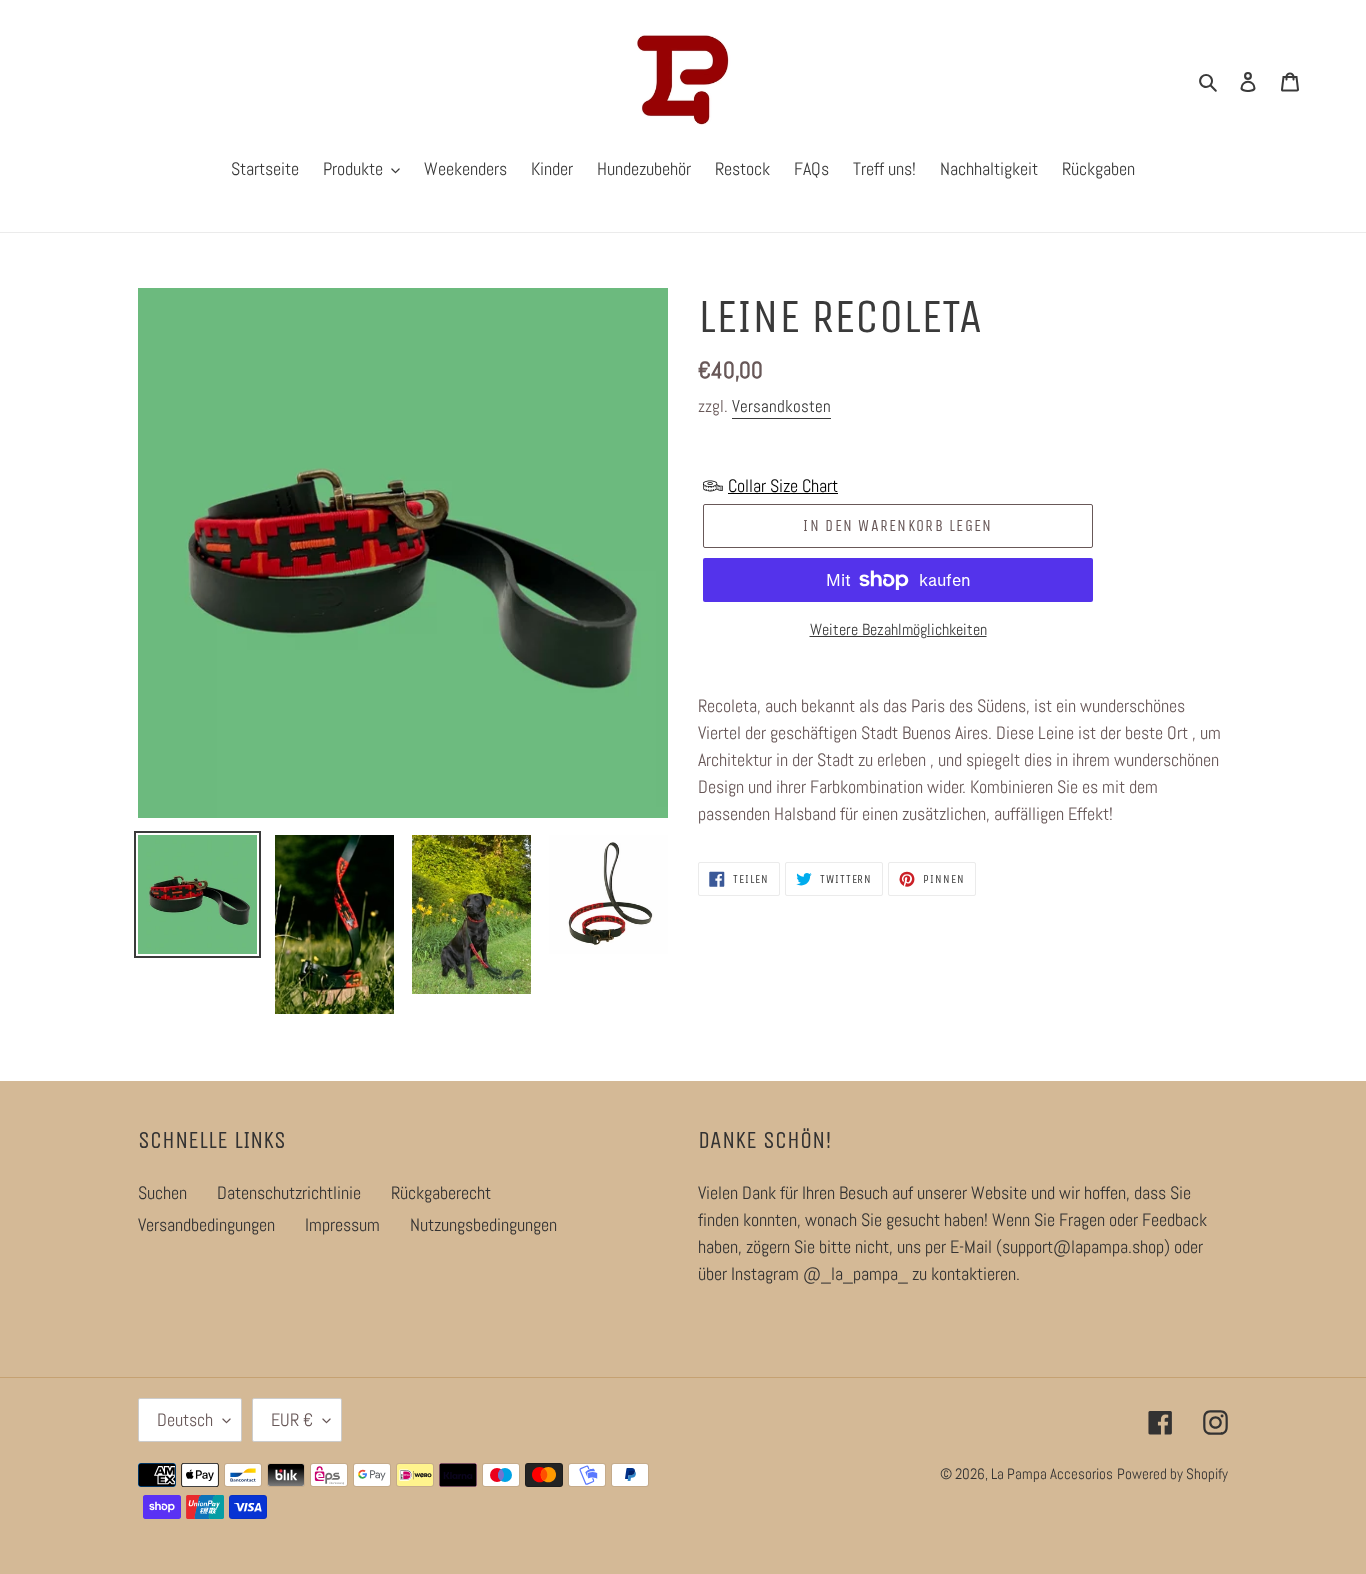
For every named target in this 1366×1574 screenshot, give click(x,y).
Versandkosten (781, 406)
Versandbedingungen (206, 1224)
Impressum (342, 1224)
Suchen (162, 1192)
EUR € (292, 1419)
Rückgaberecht (441, 1192)
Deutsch (185, 1419)
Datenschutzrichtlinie (289, 1192)
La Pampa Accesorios (1052, 1473)
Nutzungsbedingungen (483, 1224)
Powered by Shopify (1172, 1473)
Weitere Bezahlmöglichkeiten (898, 629)
